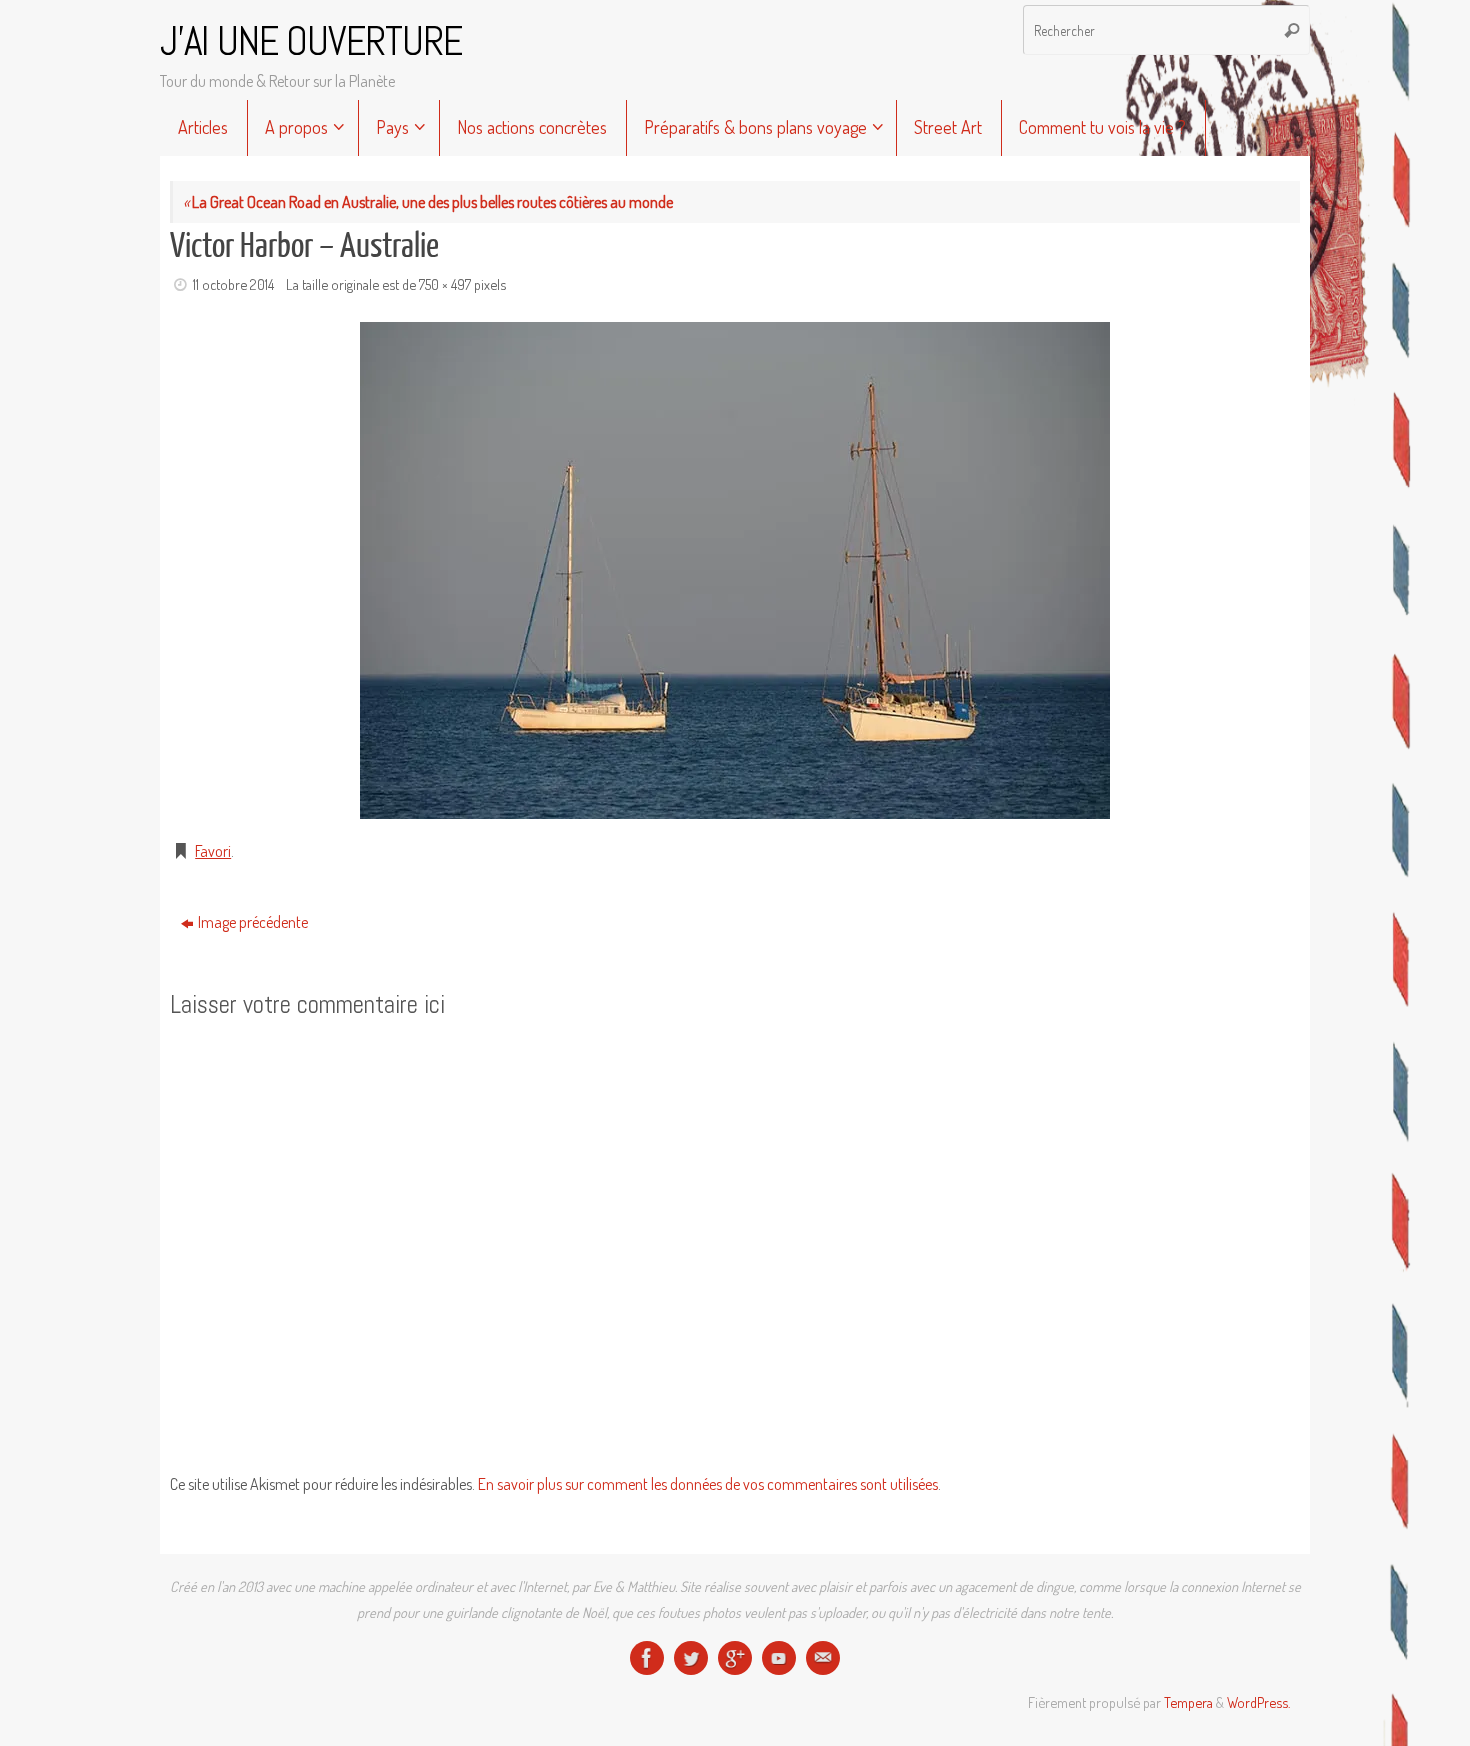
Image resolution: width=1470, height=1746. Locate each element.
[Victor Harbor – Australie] (735, 570)
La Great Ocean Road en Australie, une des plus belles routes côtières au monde (428, 202)
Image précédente (253, 922)
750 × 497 (445, 284)
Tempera (1188, 1702)
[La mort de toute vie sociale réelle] (647, 1658)
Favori (213, 851)
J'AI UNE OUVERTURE (311, 42)
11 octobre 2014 (233, 284)
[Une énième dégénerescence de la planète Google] (735, 1658)
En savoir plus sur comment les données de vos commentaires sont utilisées (708, 1484)
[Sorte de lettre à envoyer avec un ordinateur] (823, 1658)
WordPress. (1258, 1702)
